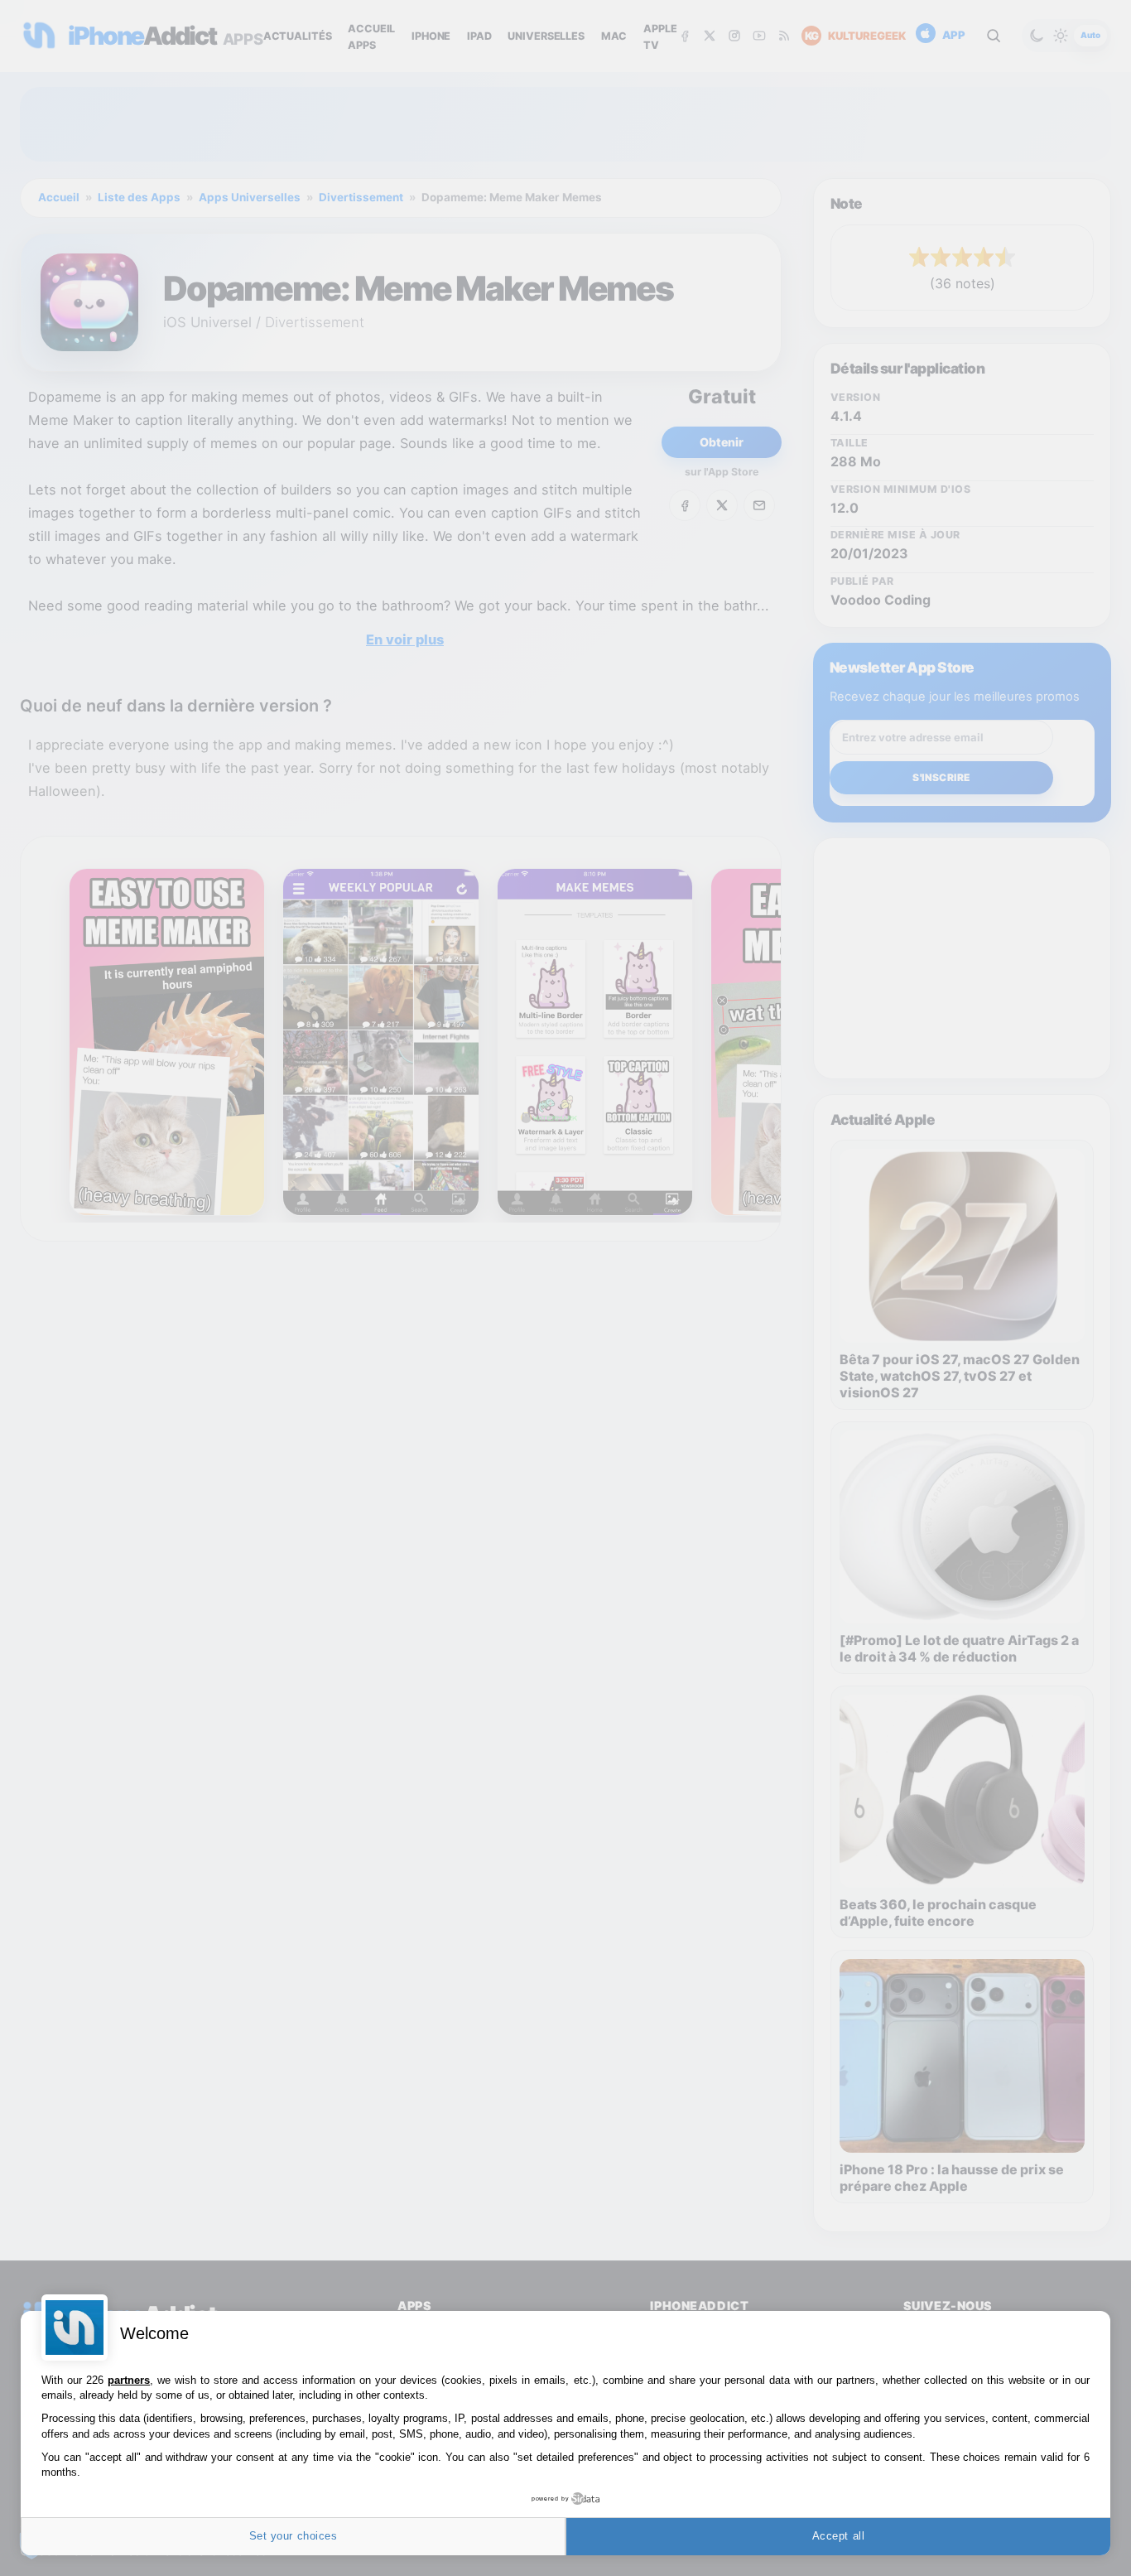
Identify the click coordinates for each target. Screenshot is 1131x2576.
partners (129, 2380)
